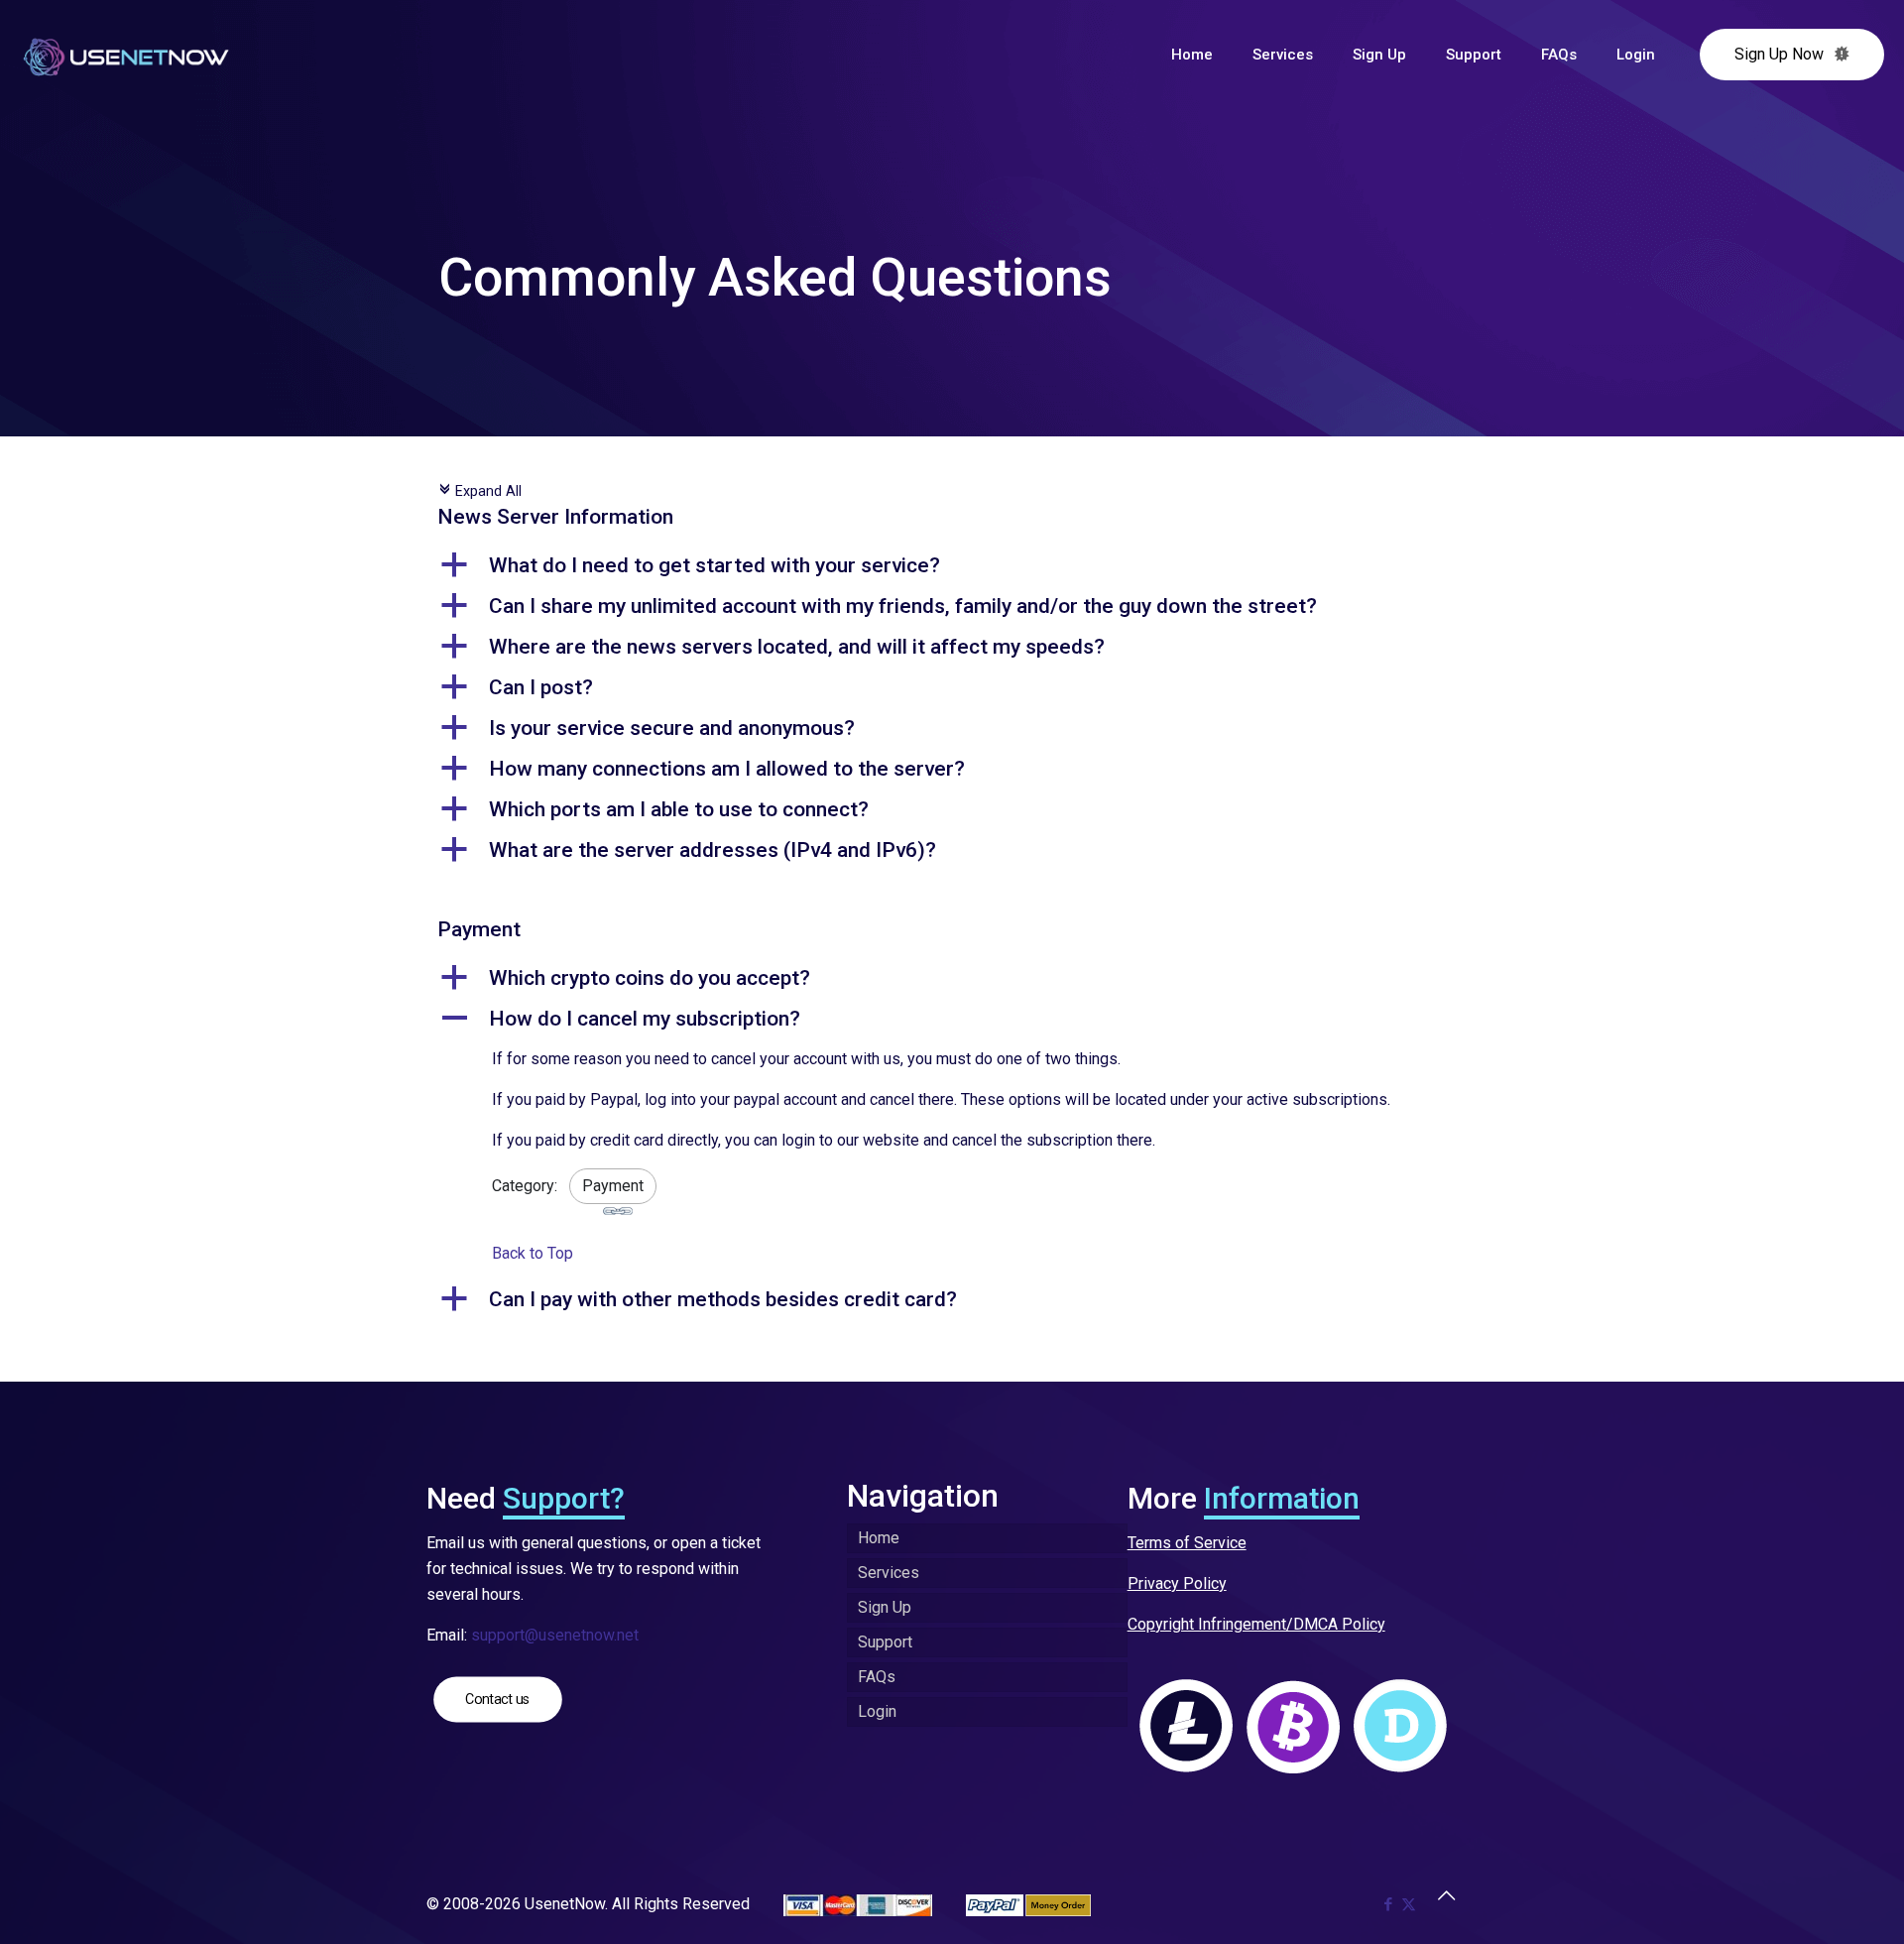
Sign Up (885, 1607)
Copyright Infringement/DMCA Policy (1256, 1624)
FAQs (877, 1677)
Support (885, 1642)
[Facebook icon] (1388, 1904)
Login (877, 1711)
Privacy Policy (1177, 1583)
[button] (952, 566)
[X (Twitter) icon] (1409, 1904)
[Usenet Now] (126, 55)
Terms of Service (1187, 1543)
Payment (613, 1186)
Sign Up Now (1779, 54)
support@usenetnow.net (555, 1635)
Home (879, 1538)
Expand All (479, 491)
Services (889, 1573)
